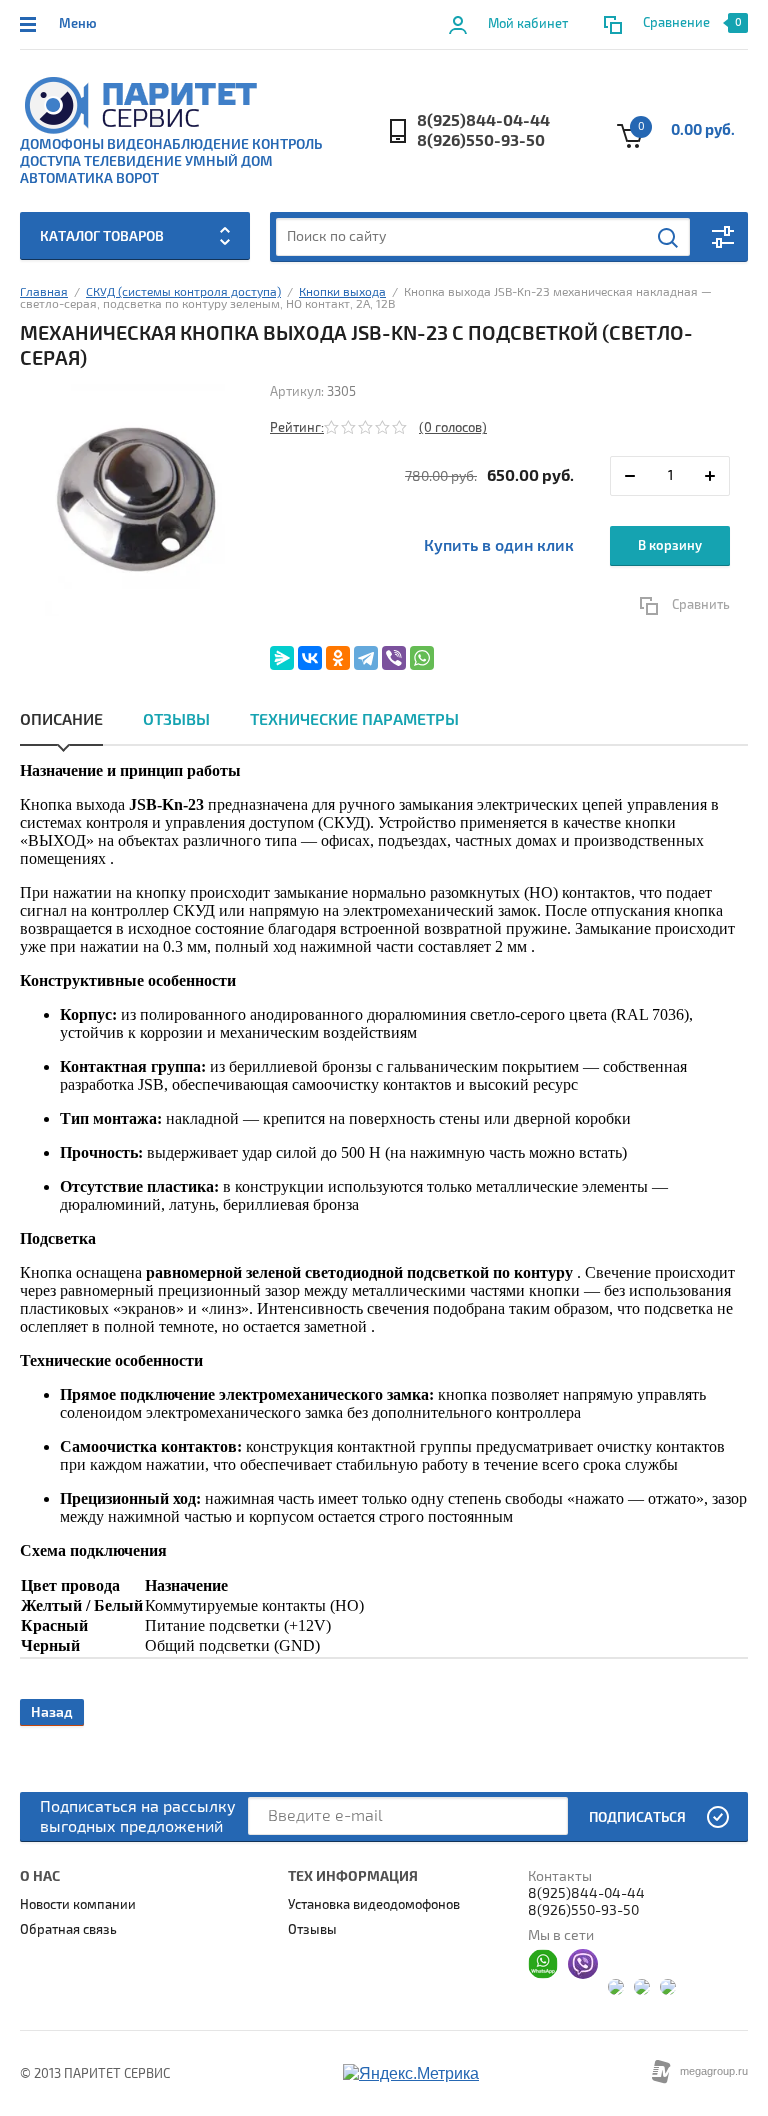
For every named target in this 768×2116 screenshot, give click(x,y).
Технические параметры (354, 720)
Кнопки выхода (342, 292)
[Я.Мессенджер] (282, 658)
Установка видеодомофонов (374, 1905)
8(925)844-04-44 (483, 121)
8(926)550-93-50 (481, 141)
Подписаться (637, 1817)
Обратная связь (68, 1930)
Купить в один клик (499, 546)
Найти (669, 238)
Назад (52, 1712)
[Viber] (394, 658)
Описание (61, 720)
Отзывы (176, 720)
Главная (44, 292)
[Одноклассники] (338, 658)
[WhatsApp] (422, 658)
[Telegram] (366, 658)
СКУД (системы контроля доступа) (183, 292)
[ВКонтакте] (310, 658)
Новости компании (78, 1905)
